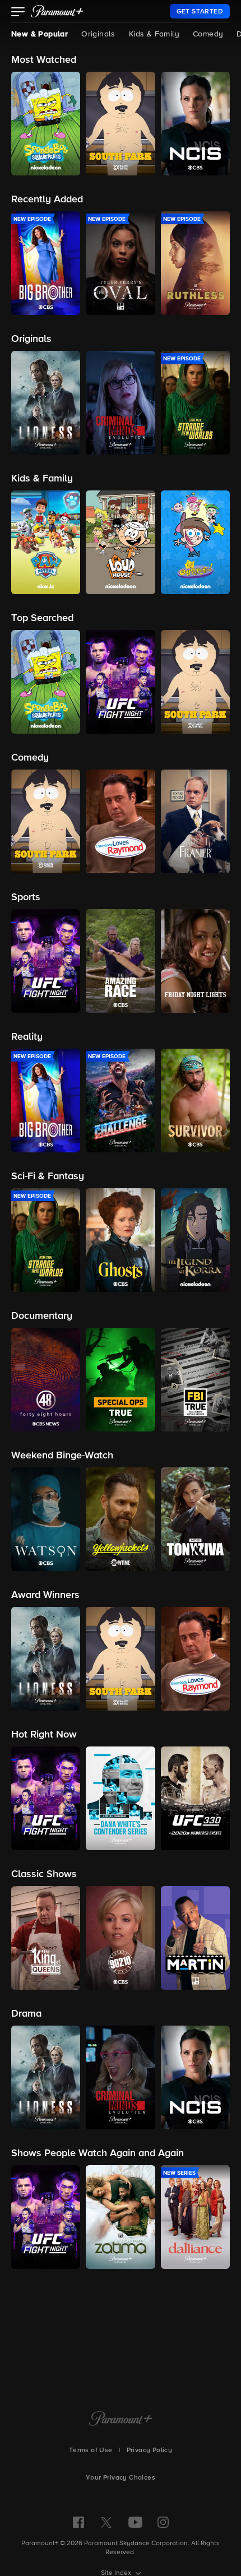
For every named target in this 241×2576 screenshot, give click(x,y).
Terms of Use (91, 2450)
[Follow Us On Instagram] (163, 2522)
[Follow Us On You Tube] (135, 2522)
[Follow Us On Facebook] (78, 2522)
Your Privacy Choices (121, 2478)
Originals (98, 34)
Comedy (208, 34)
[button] (18, 13)
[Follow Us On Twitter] (106, 2522)
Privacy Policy (150, 2450)
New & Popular (40, 34)
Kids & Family (154, 34)
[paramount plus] (57, 11)
